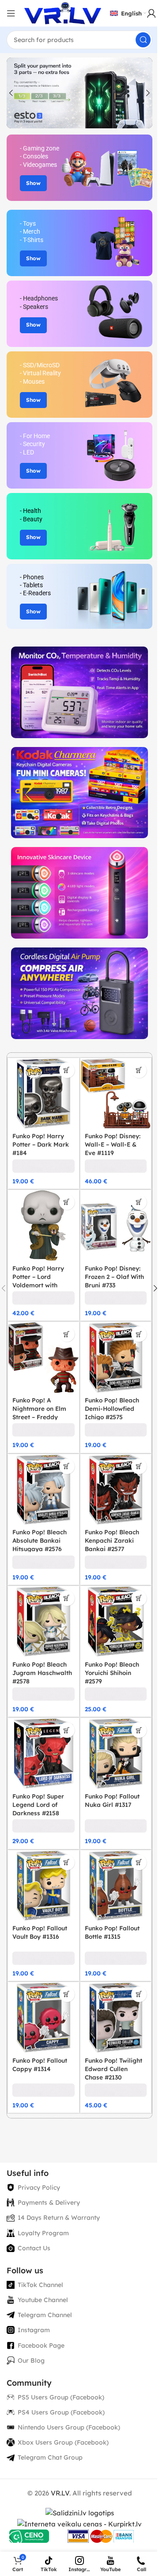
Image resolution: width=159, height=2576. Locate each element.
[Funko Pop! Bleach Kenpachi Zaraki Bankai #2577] (116, 1490)
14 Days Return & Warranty (59, 2218)
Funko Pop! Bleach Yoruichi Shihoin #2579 (112, 1673)
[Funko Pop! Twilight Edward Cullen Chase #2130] (116, 2018)
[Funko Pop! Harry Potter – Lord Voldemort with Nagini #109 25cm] (44, 1226)
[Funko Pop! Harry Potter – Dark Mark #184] (44, 1094)
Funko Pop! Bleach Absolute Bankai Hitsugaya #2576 (40, 1540)
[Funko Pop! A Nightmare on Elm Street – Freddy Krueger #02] (44, 1357)
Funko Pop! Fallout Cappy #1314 (40, 2064)
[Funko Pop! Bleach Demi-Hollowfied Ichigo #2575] (116, 1357)
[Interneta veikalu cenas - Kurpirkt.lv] (79, 2524)
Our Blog (31, 2360)
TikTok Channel (40, 2285)
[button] (11, 93)
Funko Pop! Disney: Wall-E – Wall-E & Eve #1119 (113, 1144)
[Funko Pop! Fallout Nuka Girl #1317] (116, 1754)
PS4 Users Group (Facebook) (61, 2412)
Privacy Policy (39, 2187)
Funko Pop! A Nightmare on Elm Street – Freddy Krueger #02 (39, 1413)
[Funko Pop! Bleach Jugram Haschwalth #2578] (44, 1622)
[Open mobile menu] (11, 13)
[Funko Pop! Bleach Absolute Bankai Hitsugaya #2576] (44, 1490)
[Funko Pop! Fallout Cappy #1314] (44, 2018)
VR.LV (60, 2493)
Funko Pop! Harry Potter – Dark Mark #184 (41, 1144)
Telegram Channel (45, 2315)
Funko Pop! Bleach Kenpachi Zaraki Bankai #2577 (112, 1540)
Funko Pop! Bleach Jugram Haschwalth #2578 (42, 1673)
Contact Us (34, 2248)
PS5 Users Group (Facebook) (61, 2397)
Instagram (34, 2330)
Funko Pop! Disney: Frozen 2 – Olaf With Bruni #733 (114, 1276)
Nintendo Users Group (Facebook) (69, 2427)
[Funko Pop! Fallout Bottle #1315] (116, 1886)
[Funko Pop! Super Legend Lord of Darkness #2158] (44, 1754)
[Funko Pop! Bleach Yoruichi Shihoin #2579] (116, 1622)
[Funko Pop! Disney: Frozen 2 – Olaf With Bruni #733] (116, 1226)
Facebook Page (41, 2345)
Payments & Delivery (49, 2202)
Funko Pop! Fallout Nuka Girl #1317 (112, 1800)
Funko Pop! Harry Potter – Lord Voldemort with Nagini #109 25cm (39, 1281)
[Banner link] (79, 168)
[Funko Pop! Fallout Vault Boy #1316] (44, 1886)
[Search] (143, 40)
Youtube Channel (43, 2300)
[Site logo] (63, 13)
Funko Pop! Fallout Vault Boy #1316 (40, 1932)
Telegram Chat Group (50, 2457)
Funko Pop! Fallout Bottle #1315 (112, 1932)
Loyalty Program (43, 2233)
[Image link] (79, 691)
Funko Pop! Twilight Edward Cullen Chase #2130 (114, 2069)
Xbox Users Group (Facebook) (63, 2442)
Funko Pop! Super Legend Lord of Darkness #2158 (38, 1804)
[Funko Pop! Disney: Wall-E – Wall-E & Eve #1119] (116, 1094)
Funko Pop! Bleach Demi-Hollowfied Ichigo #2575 (112, 1408)
